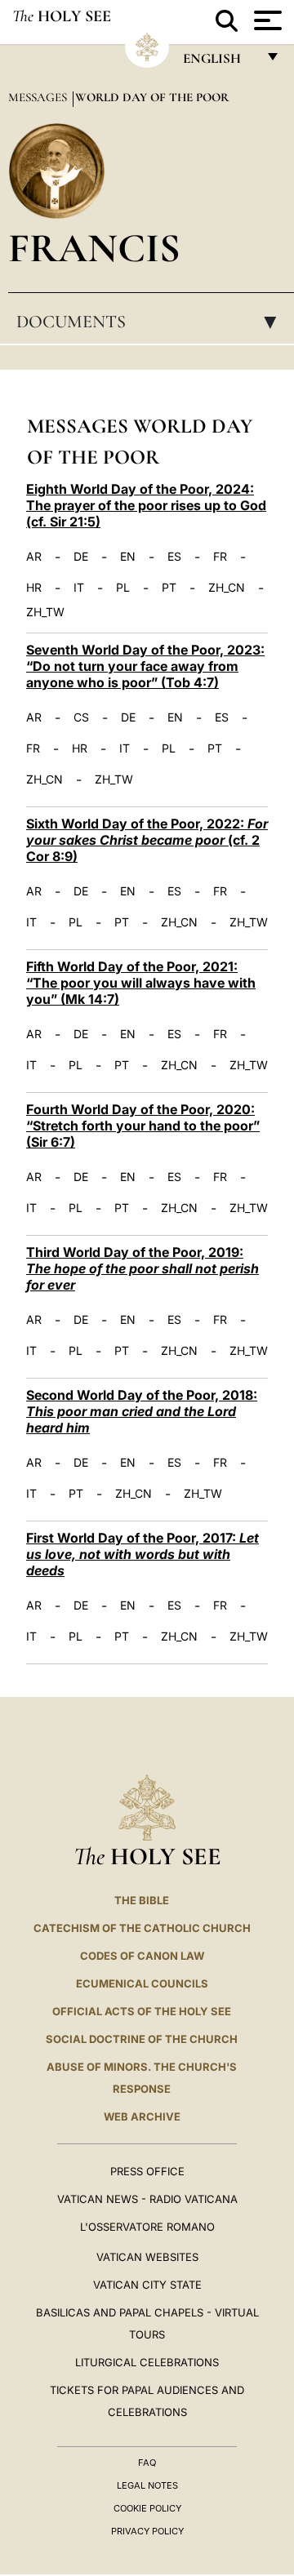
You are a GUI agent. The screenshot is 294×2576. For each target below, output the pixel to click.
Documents (151, 322)
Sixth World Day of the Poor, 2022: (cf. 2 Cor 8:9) (147, 840)
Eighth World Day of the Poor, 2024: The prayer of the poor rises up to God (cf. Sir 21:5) (146, 505)
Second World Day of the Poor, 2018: (142, 1411)
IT (79, 588)
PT (169, 588)
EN (128, 557)
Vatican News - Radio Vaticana (147, 2199)
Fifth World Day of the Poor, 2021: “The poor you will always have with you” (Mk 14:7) (141, 983)
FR (220, 557)
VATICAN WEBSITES (147, 2257)
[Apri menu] (266, 20)
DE (81, 557)
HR (34, 588)
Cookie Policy (147, 2508)
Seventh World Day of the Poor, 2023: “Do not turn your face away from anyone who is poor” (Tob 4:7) (145, 666)
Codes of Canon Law (142, 1956)
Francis (94, 248)
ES (174, 557)
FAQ (147, 2463)
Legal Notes (147, 2485)
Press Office (147, 2171)
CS (81, 717)
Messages (39, 97)
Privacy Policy (147, 2531)
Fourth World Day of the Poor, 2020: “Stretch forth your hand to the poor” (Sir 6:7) (143, 1126)
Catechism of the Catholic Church (142, 1928)
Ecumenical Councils (142, 1983)
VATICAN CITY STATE (147, 2285)
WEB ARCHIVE (142, 2116)
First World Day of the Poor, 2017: (143, 1554)
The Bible (142, 1900)
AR (34, 557)
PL (123, 588)
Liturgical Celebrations (147, 2362)
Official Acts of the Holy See (142, 2011)
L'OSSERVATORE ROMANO (147, 2227)
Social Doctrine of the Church (142, 2039)
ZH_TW (45, 612)
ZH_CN (227, 588)
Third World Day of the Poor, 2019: (143, 1268)
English (219, 62)
